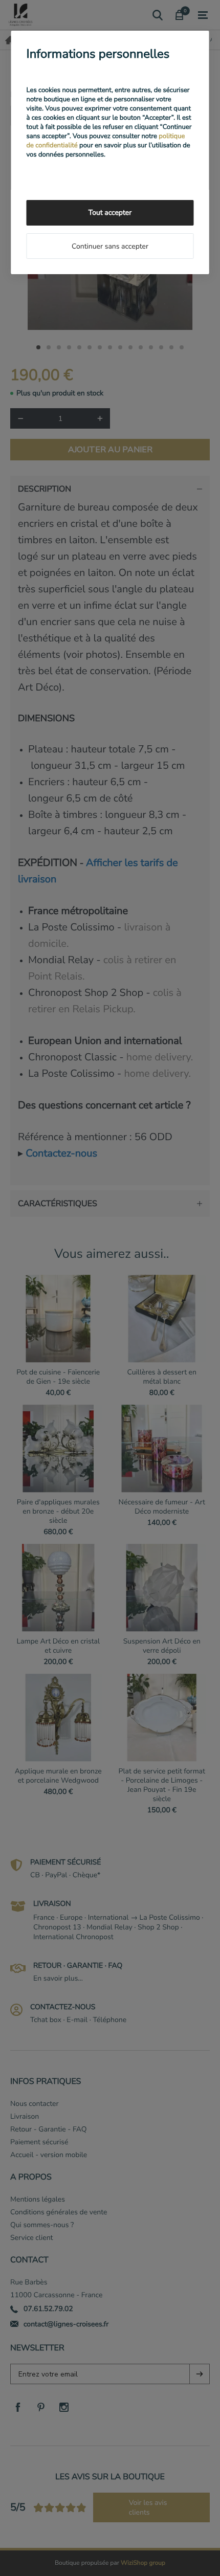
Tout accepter (110, 213)
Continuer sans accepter (110, 246)
